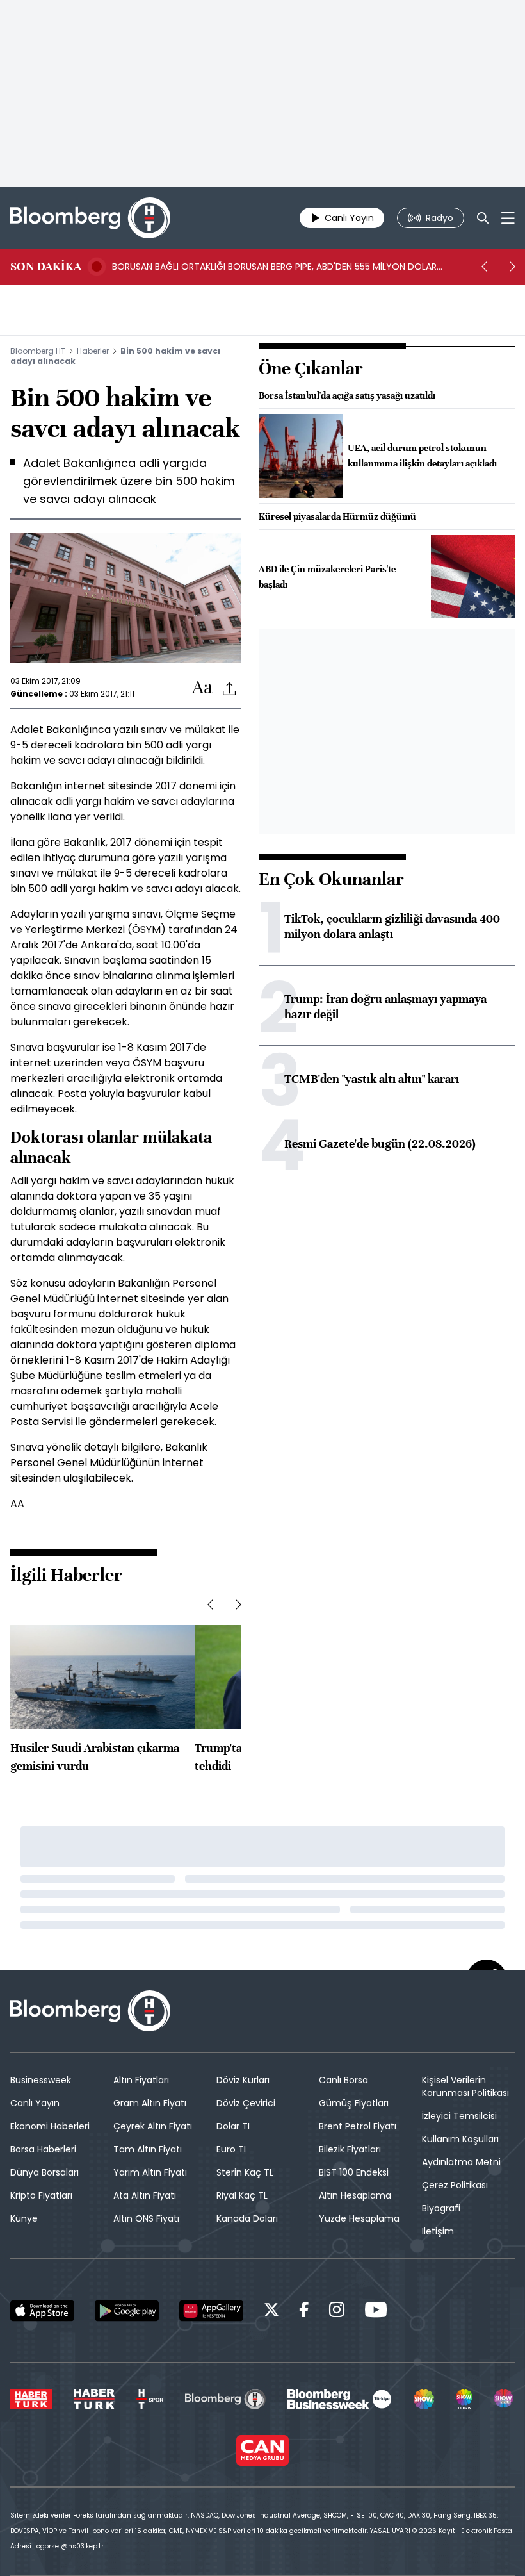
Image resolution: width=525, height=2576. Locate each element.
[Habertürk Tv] (94, 2399)
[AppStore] (42, 2311)
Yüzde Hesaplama (359, 2218)
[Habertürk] (31, 2399)
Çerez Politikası (455, 2185)
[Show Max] (505, 2399)
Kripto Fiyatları (41, 2195)
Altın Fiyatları (141, 2080)
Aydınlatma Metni (461, 2162)
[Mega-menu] (508, 218)
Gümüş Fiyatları (354, 2103)
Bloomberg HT (38, 351)
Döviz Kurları (243, 2080)
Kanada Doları (247, 2218)
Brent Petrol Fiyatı (358, 2126)
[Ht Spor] (150, 2399)
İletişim (438, 2231)
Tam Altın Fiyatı (148, 2149)
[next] (512, 267)
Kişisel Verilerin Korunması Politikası (465, 2086)
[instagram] (337, 2312)
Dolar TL (234, 2126)
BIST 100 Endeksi (354, 2172)
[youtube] (376, 2312)
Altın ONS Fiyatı (146, 2218)
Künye (24, 2218)
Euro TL (232, 2149)
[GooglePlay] (127, 2311)
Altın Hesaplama (355, 2195)
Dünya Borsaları (44, 2172)
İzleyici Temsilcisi (459, 2116)
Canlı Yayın (35, 2103)
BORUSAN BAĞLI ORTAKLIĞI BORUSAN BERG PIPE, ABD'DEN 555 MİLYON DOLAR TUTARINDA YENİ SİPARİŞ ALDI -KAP (274, 267)
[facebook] (304, 2312)
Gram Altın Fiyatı (150, 2103)
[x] (271, 2312)
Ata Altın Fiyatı (145, 2195)
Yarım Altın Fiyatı (150, 2172)
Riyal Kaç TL (242, 2195)
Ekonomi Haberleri (50, 2126)
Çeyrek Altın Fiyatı (153, 2126)
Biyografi (441, 2208)
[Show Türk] (464, 2399)
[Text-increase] (202, 688)
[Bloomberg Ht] (225, 2399)
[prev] (484, 267)
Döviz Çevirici (246, 2103)
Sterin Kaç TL (245, 2172)
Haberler (93, 351)
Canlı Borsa (343, 2080)
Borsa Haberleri (43, 2149)
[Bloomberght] (90, 218)
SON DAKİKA (46, 267)
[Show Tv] (424, 2399)
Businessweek (41, 2080)
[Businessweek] (339, 2399)
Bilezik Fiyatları (350, 2149)
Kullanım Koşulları (460, 2139)
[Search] (483, 218)
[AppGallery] (211, 2311)
